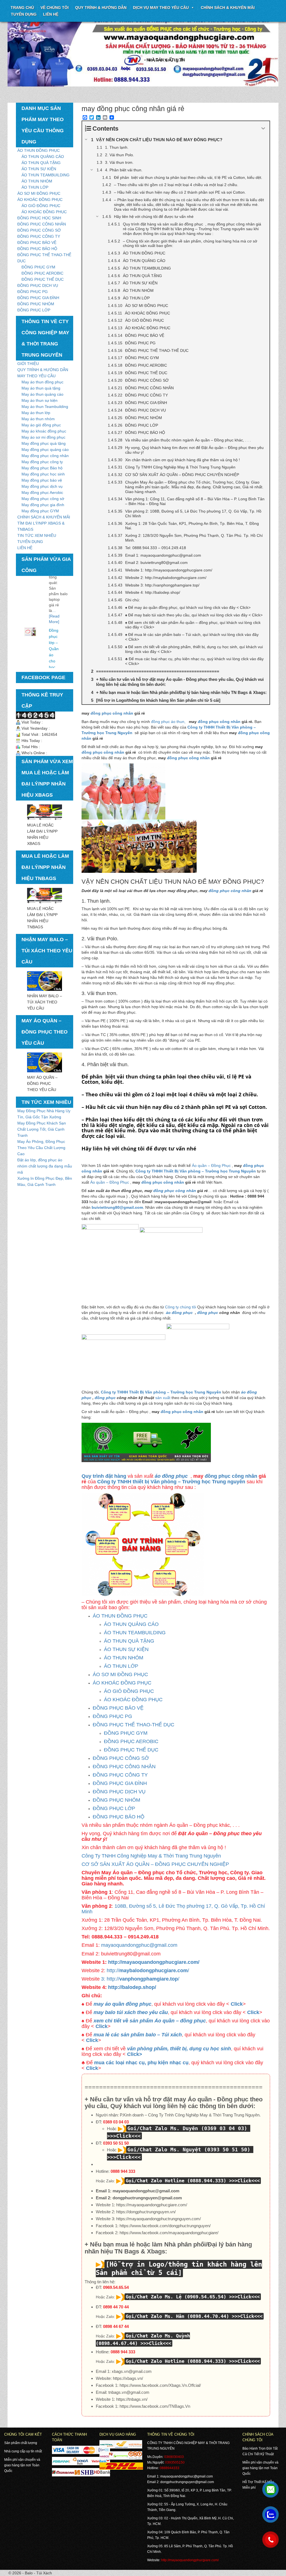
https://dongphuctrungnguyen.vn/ (146, 2212)
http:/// (147, 1971)
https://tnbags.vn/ (132, 2399)
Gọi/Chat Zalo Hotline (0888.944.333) (176, 2181)
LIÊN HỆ (25, 548)
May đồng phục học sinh (43, 474)
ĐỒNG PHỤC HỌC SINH (39, 218)
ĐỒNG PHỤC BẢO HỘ (37, 249)
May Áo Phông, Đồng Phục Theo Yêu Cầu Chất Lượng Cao (41, 1148)
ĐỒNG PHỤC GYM (38, 267)
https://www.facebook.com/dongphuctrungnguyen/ (165, 2226)
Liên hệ (51, 14)
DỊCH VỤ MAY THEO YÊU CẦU (161, 8)
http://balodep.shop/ (132, 1987)
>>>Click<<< (244, 2181)
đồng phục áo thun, (169, 722)
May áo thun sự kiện (40, 400)
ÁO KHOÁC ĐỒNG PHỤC (40, 200)
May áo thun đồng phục (42, 382)
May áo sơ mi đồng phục (43, 437)
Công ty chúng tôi (181, 1307)
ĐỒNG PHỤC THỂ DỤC (43, 279)
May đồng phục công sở (43, 499)
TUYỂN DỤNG (24, 14)
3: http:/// (140, 1979)
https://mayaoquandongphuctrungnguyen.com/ (159, 2219)
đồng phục (208, 1313)
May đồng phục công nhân (45, 456)
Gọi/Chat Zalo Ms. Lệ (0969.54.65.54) (176, 2297)
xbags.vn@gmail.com (132, 2371)
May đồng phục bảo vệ (42, 480)
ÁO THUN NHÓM (37, 181)
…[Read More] (54, 587)
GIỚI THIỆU (28, 364)
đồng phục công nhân (112, 713)
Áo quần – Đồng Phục (211, 1166)
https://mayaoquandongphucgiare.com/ (152, 2205)
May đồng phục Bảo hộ (42, 468)
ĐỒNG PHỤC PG (33, 292)
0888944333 (170, 2468)
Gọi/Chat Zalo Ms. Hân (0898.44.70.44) (177, 2316)
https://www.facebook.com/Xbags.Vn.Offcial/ (160, 2385)
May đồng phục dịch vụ (42, 486)
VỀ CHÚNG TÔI (55, 8)
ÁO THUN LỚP (35, 187)
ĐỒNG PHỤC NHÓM (36, 304)
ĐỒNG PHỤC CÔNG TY (39, 236)
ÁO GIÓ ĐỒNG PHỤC (41, 206)
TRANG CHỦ (22, 8)
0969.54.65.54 (116, 2287)
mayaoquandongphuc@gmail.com (139, 1945)
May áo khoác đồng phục (44, 431)
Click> (135, 2054)
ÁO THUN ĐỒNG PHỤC (39, 150)
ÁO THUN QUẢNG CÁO (43, 157)
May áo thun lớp (36, 413)
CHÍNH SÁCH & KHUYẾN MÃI (228, 8)
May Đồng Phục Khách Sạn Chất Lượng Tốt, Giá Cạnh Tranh (42, 1129)
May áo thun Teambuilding (45, 407)
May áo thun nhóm (38, 419)
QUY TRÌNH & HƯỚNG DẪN (101, 8)
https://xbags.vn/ (128, 2378)
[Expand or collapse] (263, 128)
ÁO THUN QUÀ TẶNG (41, 163)
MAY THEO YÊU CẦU (36, 376)
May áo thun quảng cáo (42, 394)
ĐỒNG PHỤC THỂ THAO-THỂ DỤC (134, 1725)
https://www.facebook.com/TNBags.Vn (155, 2406)
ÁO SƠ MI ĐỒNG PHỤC (39, 193)
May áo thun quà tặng (41, 388)
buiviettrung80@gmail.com (117, 1207)
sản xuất (163, 1398)
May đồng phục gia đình (43, 505)
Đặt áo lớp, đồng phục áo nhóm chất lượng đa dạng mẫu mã (45, 1166)
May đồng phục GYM (40, 511)
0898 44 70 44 (116, 2307)
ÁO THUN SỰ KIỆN (39, 169)
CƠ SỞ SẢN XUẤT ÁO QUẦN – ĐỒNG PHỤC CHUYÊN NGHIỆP (155, 1864)
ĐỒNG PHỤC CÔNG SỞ (39, 230)
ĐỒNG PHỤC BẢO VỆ (37, 242)
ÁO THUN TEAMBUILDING (46, 175)
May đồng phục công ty (42, 462)
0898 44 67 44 (116, 2326)
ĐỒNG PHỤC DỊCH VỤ (38, 285)
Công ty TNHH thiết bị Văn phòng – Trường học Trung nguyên (171, 1482)
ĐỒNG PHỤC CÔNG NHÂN (42, 224)
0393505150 (175, 2462)
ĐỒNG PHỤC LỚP (34, 310)
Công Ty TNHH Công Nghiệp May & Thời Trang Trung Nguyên (151, 1856)
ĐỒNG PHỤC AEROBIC (42, 273)
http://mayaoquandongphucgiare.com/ (154, 1962)
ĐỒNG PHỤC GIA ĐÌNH (38, 298)
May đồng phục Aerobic (42, 492)
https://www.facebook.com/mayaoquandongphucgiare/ (169, 2233)
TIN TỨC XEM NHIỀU (37, 535)
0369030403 (174, 2457)
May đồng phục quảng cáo (45, 450)
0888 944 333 (123, 2171)
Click (237, 2004)
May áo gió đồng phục (41, 425)
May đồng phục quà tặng (44, 443)
